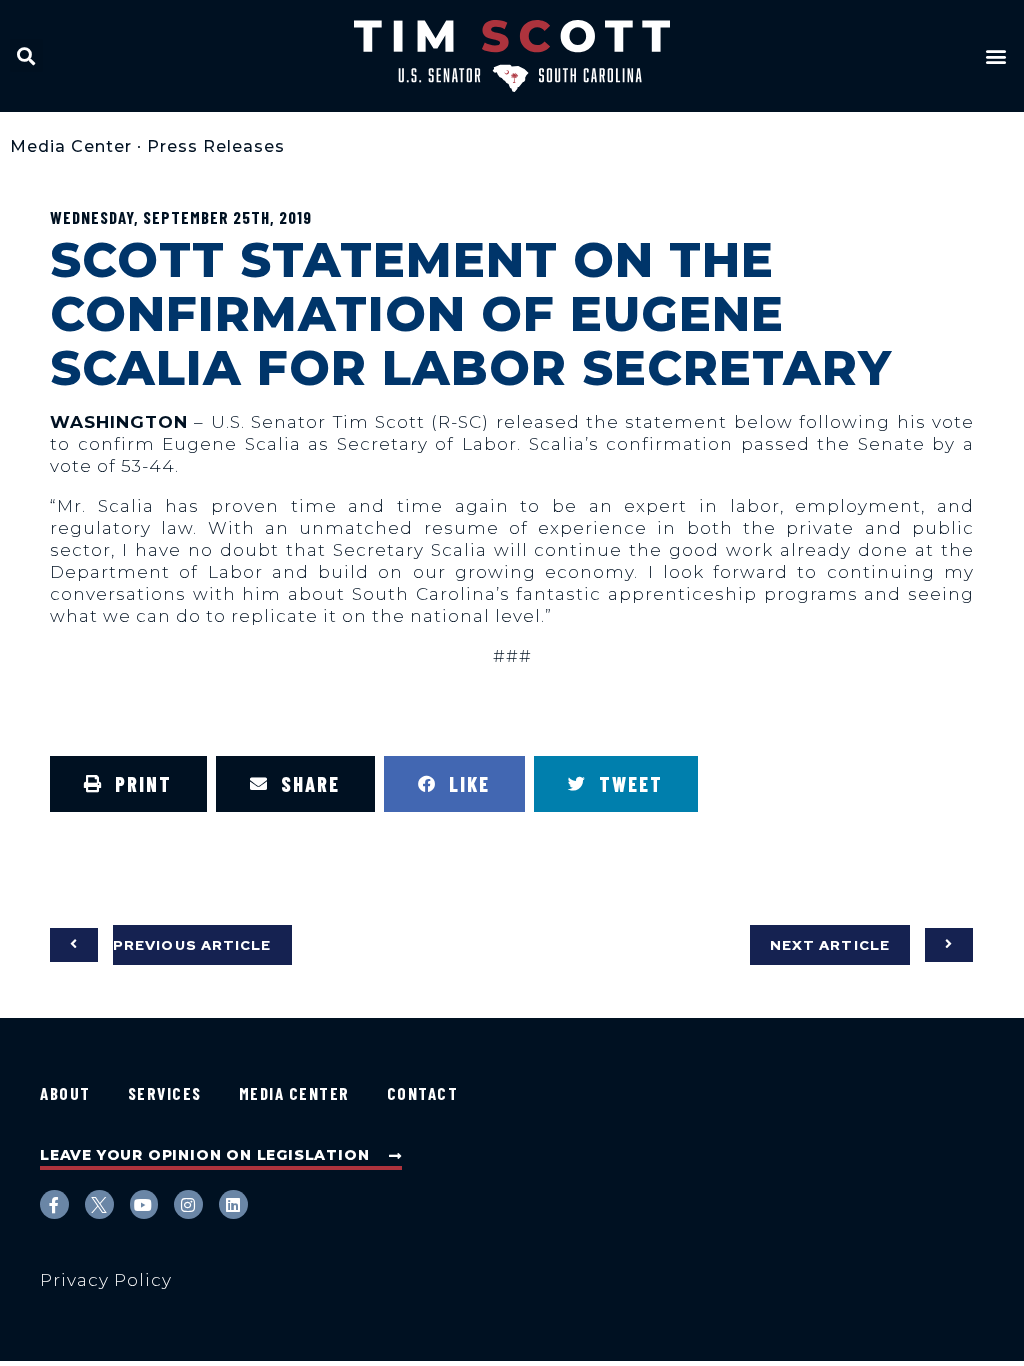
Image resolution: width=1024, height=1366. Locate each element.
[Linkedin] (233, 1204)
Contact (423, 1093)
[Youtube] (144, 1204)
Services (165, 1093)
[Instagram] (188, 1204)
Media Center (71, 146)
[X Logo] (99, 1204)
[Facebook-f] (54, 1204)
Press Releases (216, 146)
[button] (26, 55)
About (65, 1093)
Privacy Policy (106, 1280)
